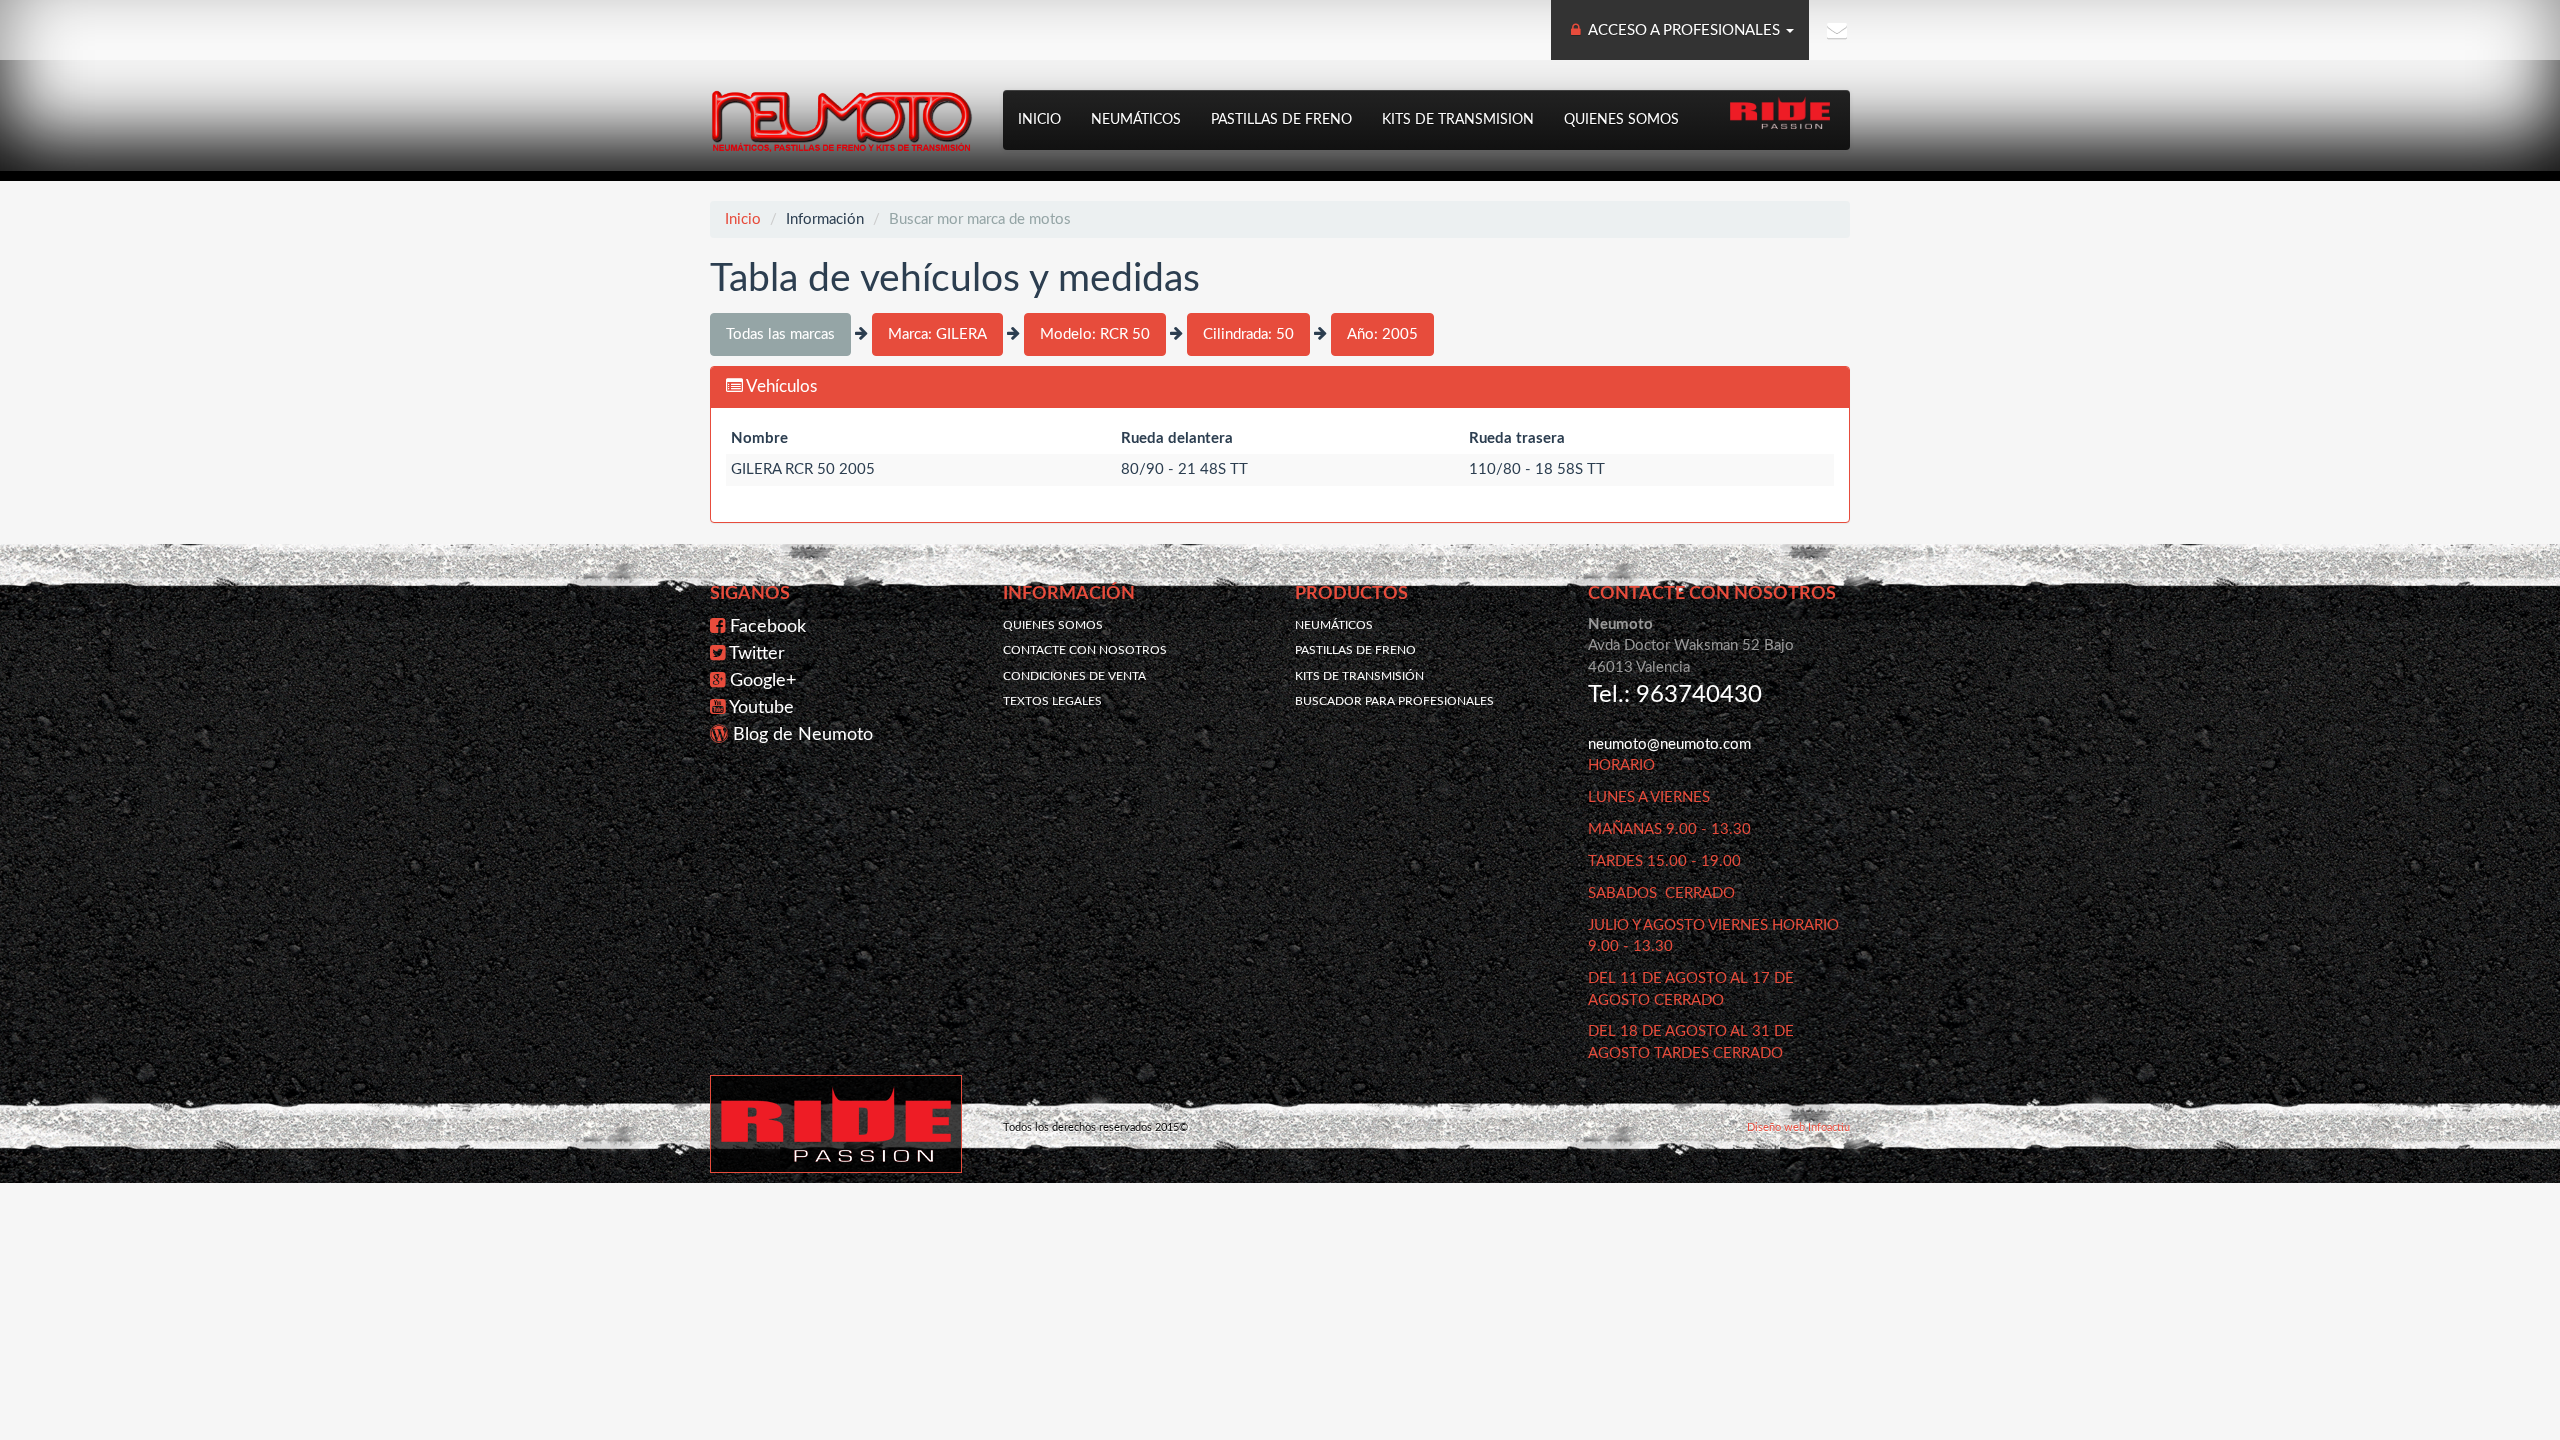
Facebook (768, 627)
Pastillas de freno (1281, 120)
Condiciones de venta (1074, 676)
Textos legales (1052, 701)
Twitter (757, 654)
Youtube (761, 708)
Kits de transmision (1458, 120)
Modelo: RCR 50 (1095, 334)
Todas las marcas (780, 334)
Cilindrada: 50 (1248, 334)
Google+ (763, 681)
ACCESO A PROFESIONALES (1684, 30)
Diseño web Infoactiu (1798, 1127)
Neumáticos (1136, 120)
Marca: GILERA (937, 334)
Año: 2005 (1382, 334)
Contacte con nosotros (1085, 650)
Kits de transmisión (1359, 676)
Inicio (1039, 120)
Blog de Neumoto (803, 735)
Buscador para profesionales (1394, 701)
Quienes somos (1621, 120)
